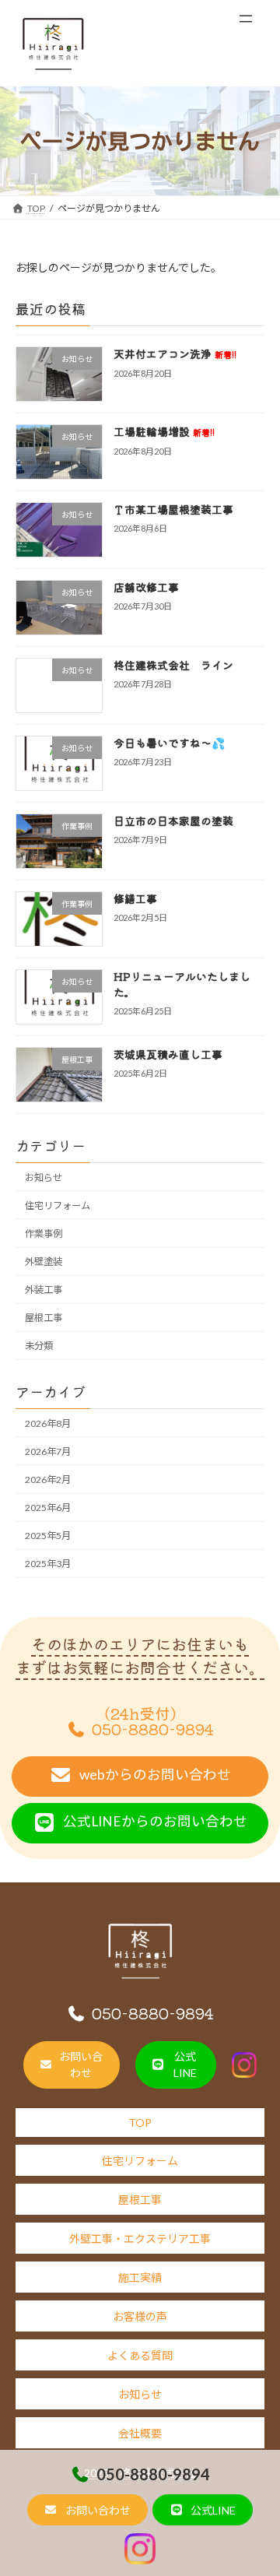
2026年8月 (48, 1423)
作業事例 (44, 1234)
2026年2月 (48, 1480)
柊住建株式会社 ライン (173, 665)
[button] (87, 2510)
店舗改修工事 (146, 587)
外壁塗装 (44, 1262)
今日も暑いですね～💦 (169, 743)
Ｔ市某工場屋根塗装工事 (173, 509)
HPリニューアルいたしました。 (182, 984)
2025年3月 (48, 1564)
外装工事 (44, 1290)
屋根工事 (44, 1318)
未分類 (39, 1346)
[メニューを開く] (246, 19)
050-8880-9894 (153, 2474)
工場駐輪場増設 (164, 431)
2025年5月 (48, 1536)
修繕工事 (135, 898)
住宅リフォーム (58, 1205)
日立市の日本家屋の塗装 (173, 821)
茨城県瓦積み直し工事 (168, 1054)
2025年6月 (48, 1508)
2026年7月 (48, 1451)
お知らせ (44, 1177)
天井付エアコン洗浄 (175, 353)
